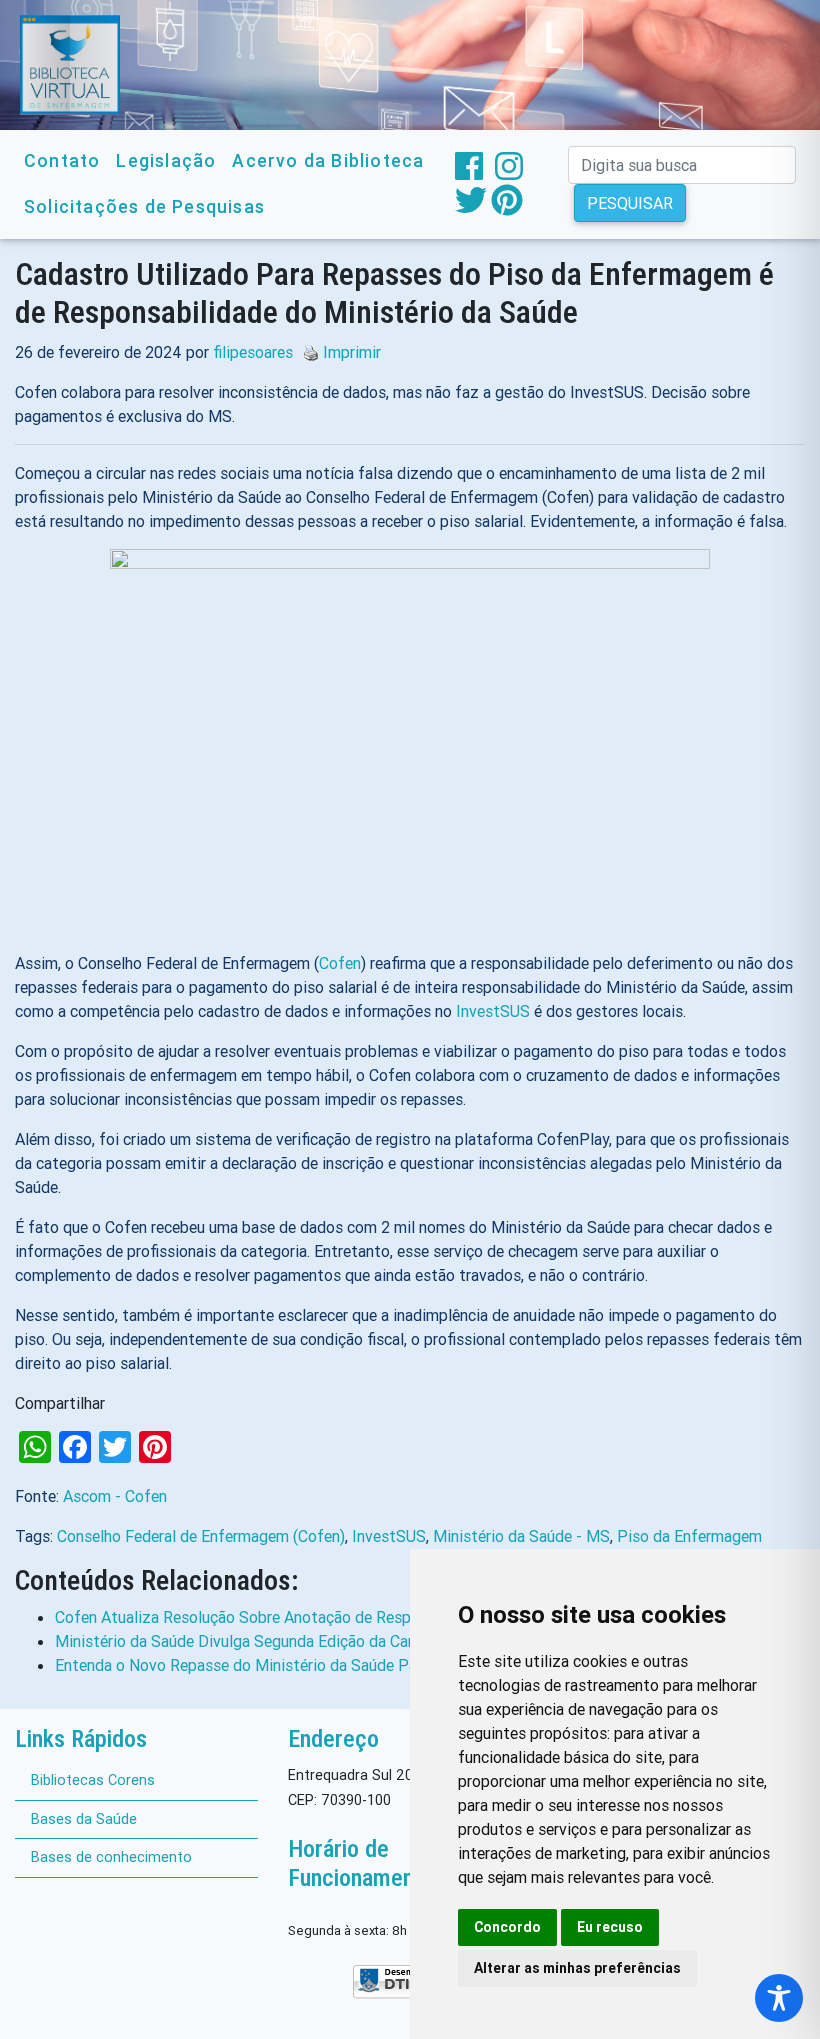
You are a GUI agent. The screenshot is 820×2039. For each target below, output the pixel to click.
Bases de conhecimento (111, 1857)
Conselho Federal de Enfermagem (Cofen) (201, 1536)
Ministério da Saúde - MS (521, 1536)
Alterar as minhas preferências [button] (577, 1968)
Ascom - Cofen (115, 1496)
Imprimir (352, 352)
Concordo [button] (507, 1927)
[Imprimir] (306, 352)
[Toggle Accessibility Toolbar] (779, 1998)
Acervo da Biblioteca (328, 160)
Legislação (166, 160)
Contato (62, 160)
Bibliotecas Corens (93, 1780)
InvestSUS (493, 1011)
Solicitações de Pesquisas (144, 206)
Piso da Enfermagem (689, 1536)
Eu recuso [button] (610, 1927)
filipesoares (253, 352)
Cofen (340, 963)
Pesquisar (630, 203)
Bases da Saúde (84, 1819)
